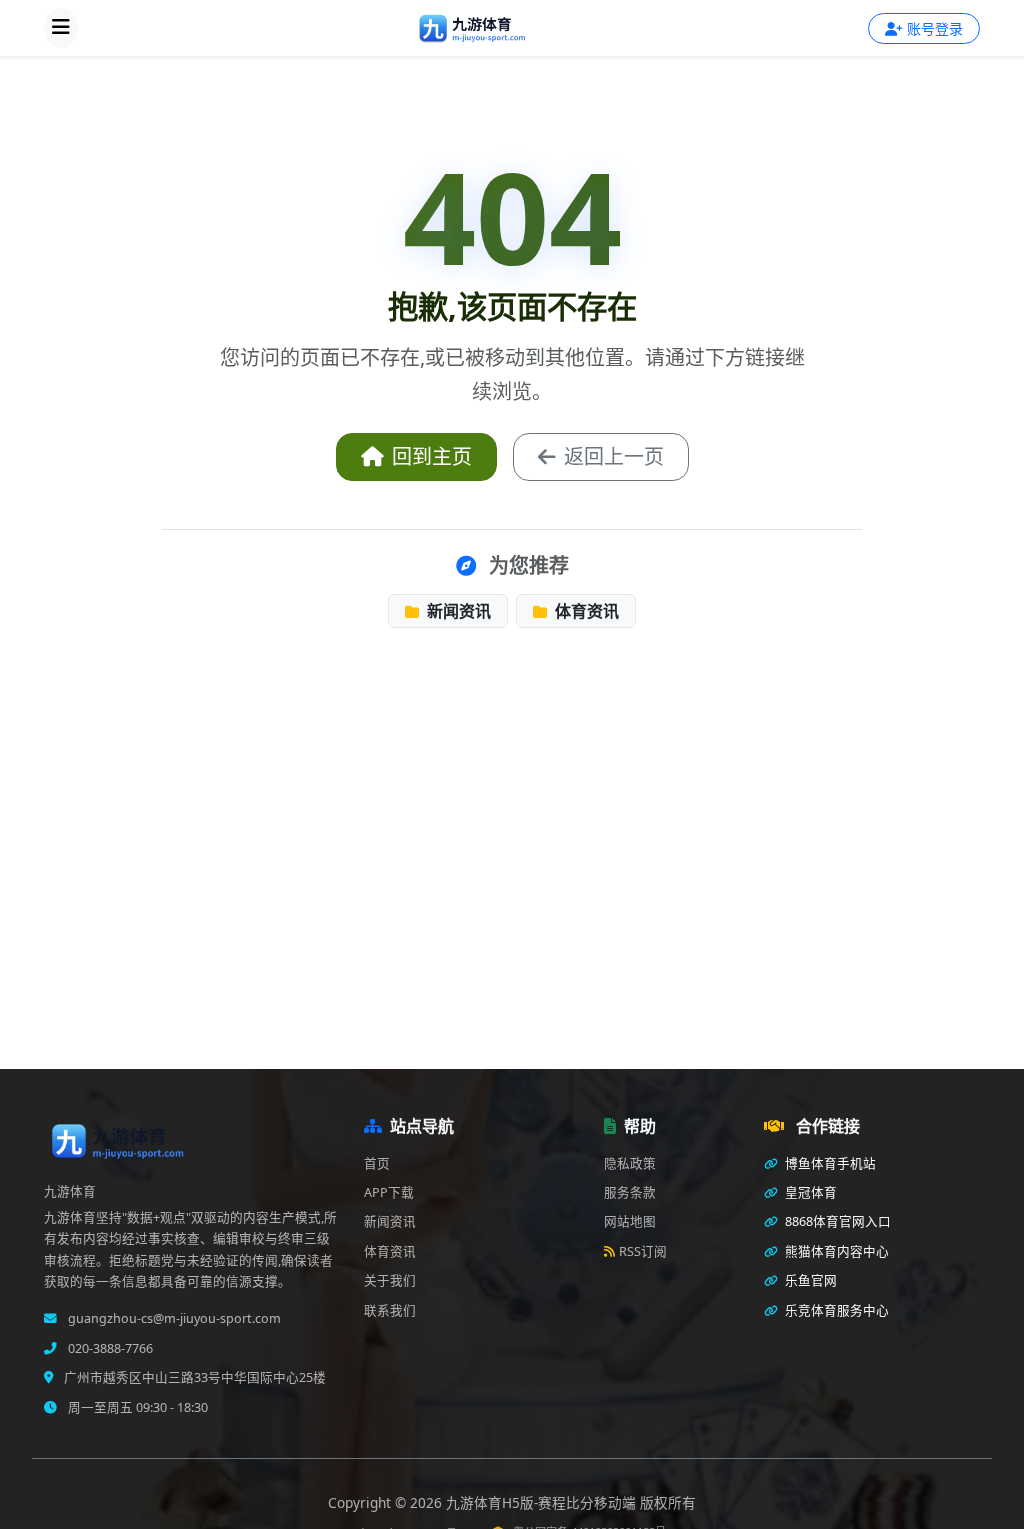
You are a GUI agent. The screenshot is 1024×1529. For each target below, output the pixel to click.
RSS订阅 (643, 1251)
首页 (377, 1163)
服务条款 (630, 1192)
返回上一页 (614, 456)
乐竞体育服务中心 (835, 1310)
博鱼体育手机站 (829, 1163)
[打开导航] (61, 28)
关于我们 (390, 1280)
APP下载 (389, 1192)
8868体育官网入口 (836, 1221)
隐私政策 (630, 1163)
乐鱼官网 (809, 1280)
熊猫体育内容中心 (835, 1251)
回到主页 (432, 456)
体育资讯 (585, 611)
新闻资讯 (457, 611)
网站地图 (630, 1221)
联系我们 (390, 1310)
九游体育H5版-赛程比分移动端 (543, 1502)
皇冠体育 (809, 1192)
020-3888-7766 (109, 1348)
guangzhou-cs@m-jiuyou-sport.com (173, 1318)
